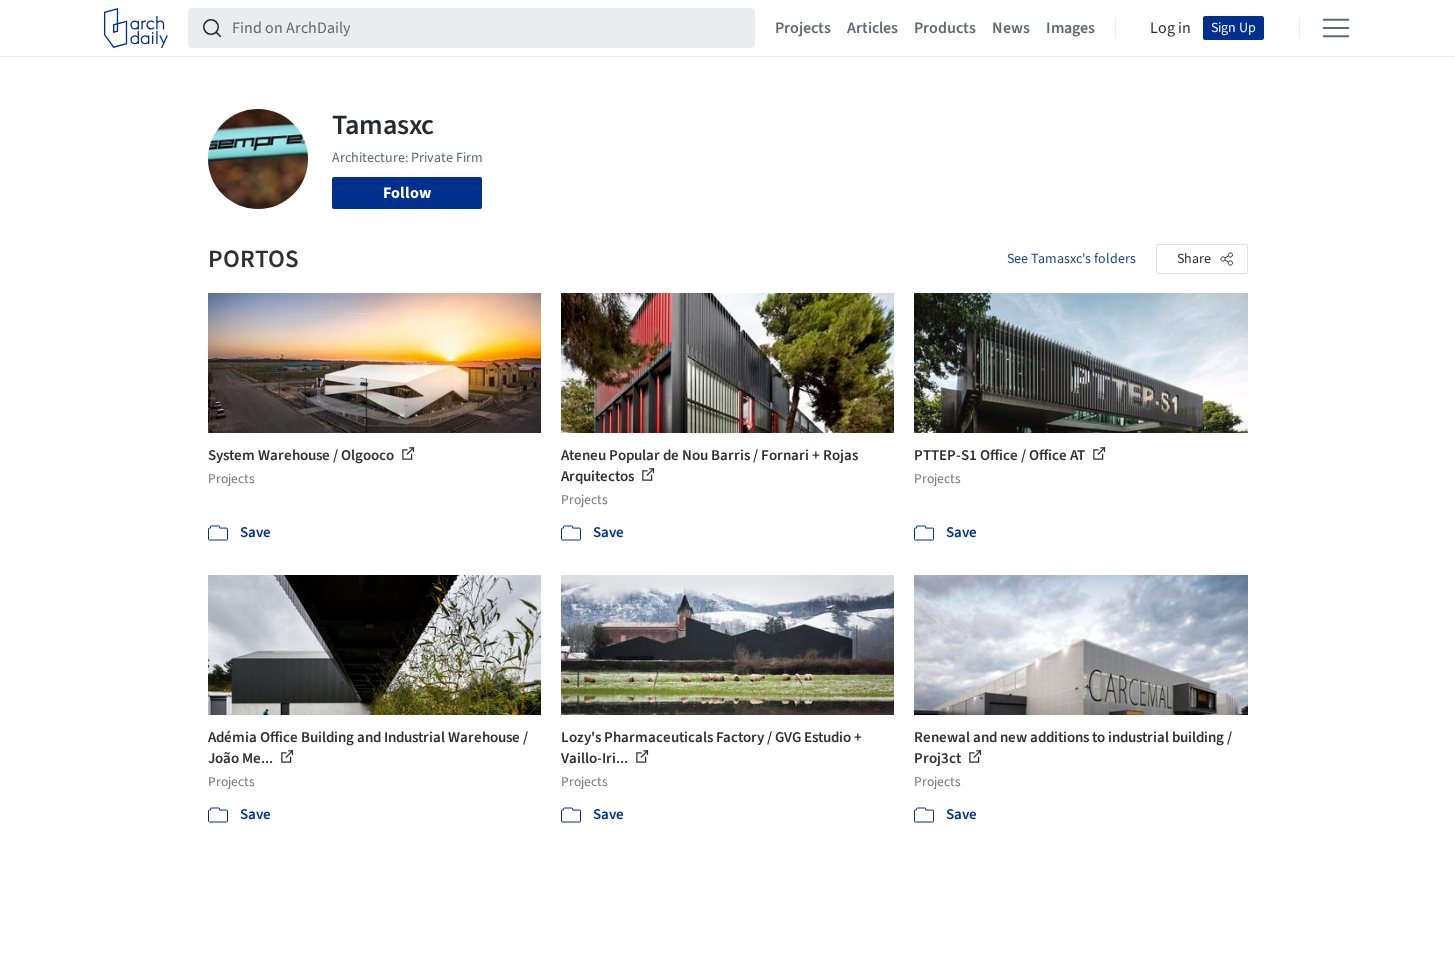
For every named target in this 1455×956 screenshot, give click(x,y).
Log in (1170, 28)
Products (945, 28)
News (1011, 28)
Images (1070, 28)
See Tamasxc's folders (1071, 259)
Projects (803, 28)
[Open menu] (1336, 28)
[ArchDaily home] (136, 28)
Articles (872, 28)
